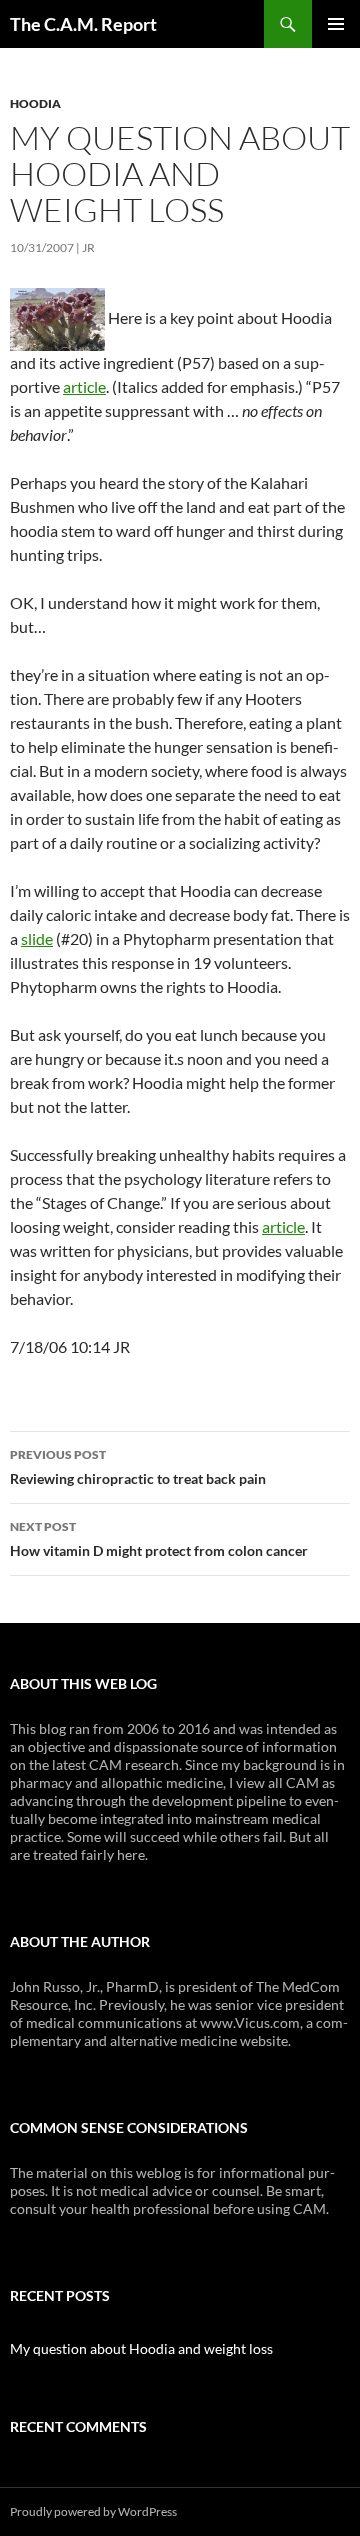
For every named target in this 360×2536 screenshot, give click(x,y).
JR (88, 247)
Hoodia (35, 103)
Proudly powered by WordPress (93, 2511)
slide (37, 938)
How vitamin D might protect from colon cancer (159, 1539)
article (84, 386)
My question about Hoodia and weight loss (141, 2348)
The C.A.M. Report (83, 24)
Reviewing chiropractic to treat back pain (138, 1467)
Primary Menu (336, 24)
